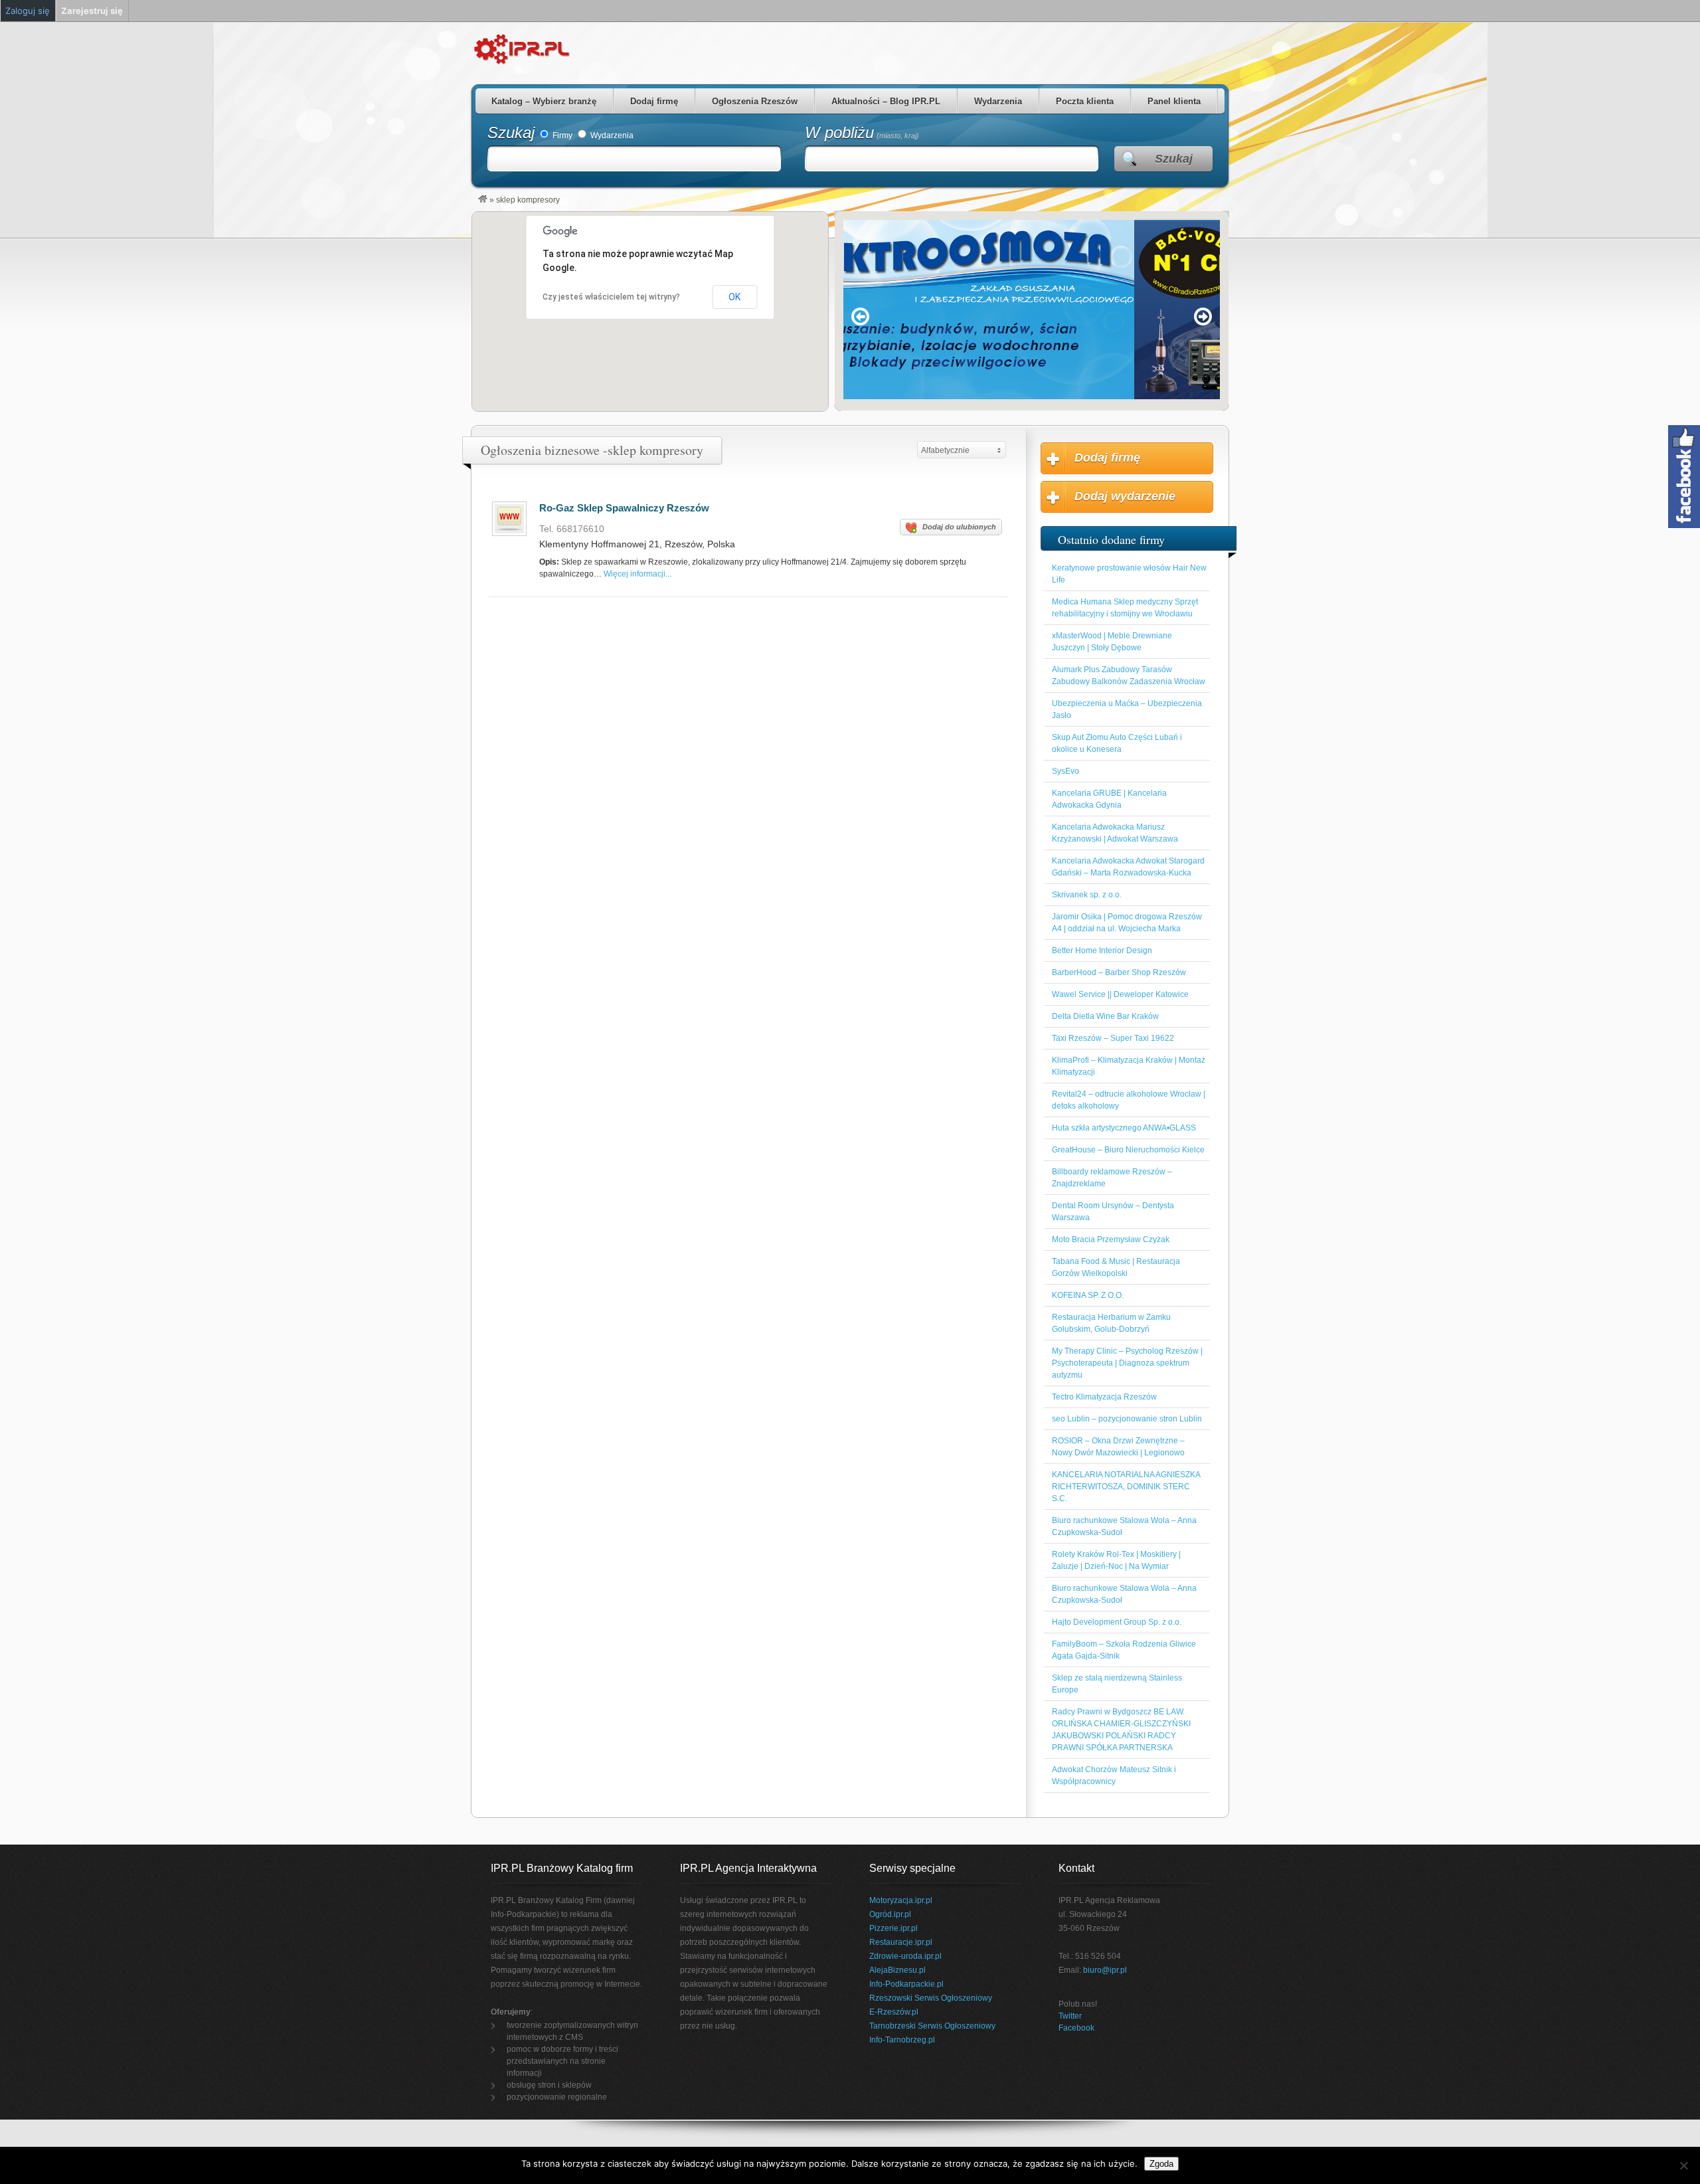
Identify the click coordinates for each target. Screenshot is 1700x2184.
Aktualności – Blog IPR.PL (886, 101)
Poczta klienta (1085, 101)
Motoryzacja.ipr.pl (901, 1900)
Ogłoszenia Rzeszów (755, 101)
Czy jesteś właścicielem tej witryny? (611, 297)
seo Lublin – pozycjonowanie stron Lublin (1127, 1419)
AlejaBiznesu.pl (897, 1970)
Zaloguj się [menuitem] (28, 11)
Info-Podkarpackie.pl (906, 1984)
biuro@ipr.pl (1105, 1970)
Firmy (561, 136)
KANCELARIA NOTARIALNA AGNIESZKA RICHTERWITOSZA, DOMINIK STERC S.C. (1126, 1487)
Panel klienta (1174, 101)
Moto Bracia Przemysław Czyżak (1111, 1239)
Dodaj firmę (654, 101)
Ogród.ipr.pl (890, 1914)
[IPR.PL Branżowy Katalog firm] (483, 200)
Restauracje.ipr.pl (901, 1942)
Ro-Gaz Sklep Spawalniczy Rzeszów (624, 508)
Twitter (1070, 2016)
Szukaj (511, 133)
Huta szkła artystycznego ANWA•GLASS (1124, 1128)
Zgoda (1161, 2164)
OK (734, 297)
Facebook (1076, 2028)
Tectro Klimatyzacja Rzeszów (1104, 1397)
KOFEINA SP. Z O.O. (1088, 1295)
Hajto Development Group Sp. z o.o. (1117, 1622)
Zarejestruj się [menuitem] (92, 11)
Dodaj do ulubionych (959, 527)
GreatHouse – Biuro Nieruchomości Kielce (1128, 1150)
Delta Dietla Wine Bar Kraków (1105, 1016)
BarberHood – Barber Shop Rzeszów (1119, 972)
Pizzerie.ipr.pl (893, 1928)
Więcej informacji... (637, 574)
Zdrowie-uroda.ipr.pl (905, 1956)
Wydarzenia (998, 101)
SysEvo (1065, 771)
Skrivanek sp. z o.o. (1087, 895)
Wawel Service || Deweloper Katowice (1120, 994)
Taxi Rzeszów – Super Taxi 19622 (1113, 1038)
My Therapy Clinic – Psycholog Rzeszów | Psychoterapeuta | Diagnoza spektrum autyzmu (1127, 1363)
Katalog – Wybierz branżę (544, 101)
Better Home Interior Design (1102, 951)
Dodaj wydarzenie (1125, 496)
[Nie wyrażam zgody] (1683, 2165)
